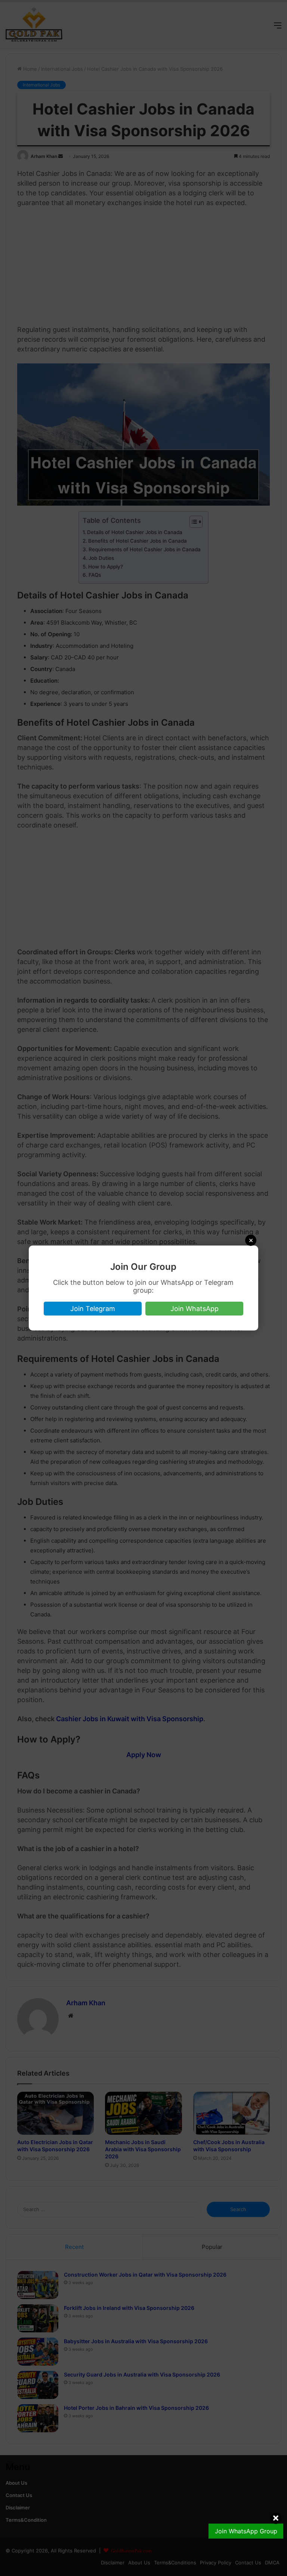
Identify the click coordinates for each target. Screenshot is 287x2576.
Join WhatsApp (195, 1309)
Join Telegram (93, 1309)
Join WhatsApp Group (246, 2531)
